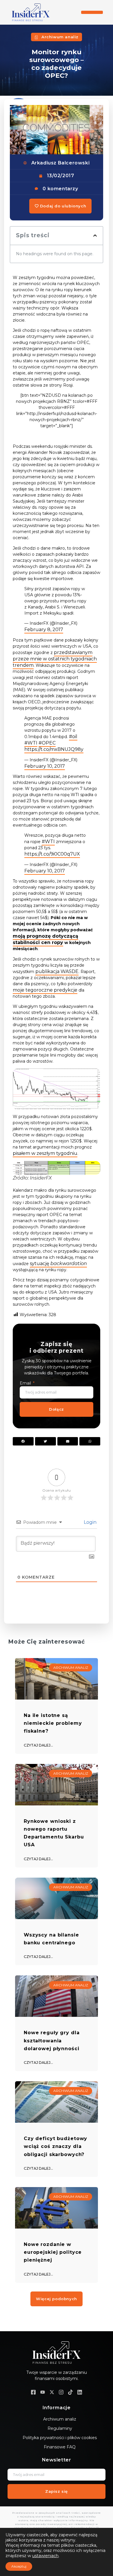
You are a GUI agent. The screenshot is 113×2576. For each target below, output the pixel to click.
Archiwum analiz (60, 37)
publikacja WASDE (57, 971)
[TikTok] (70, 2392)
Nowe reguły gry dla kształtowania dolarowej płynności (52, 2040)
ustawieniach (45, 2556)
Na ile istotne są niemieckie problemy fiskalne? (53, 1723)
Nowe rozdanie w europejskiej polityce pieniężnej (53, 2252)
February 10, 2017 (45, 766)
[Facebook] (33, 2392)
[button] (92, 12)
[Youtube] (43, 2392)
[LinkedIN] (80, 2392)
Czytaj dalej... (38, 1745)
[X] (52, 2392)
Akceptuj (19, 2566)
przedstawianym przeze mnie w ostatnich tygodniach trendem (55, 659)
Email (26, 1383)
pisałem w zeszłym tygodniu (45, 1153)
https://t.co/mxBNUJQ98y (54, 749)
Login (90, 1522)
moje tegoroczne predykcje (45, 990)
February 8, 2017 (44, 629)
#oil (73, 737)
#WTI (31, 743)
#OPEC (47, 743)
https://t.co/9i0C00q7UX (52, 854)
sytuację (58, 1263)
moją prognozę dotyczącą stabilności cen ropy (45, 939)
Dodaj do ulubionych (62, 206)
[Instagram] (61, 2392)
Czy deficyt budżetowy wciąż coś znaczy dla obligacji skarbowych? (55, 2146)
